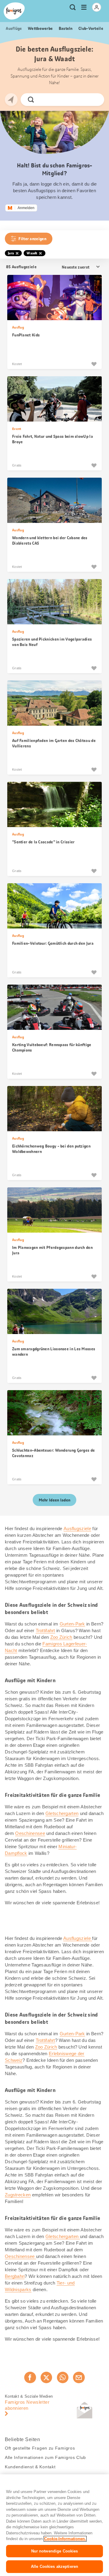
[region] (54, 2525)
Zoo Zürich (61, 1637)
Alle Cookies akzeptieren (54, 2566)
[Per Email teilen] (79, 2377)
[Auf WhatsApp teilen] (63, 2377)
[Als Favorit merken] (94, 364)
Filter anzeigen (32, 239)
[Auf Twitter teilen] (46, 2377)
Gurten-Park (72, 1624)
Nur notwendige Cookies (55, 2551)
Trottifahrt (45, 1630)
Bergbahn (15, 2276)
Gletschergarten (62, 1813)
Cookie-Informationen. (65, 2539)
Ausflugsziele (77, 1528)
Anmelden (26, 208)
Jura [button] (11, 253)
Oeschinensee (30, 1833)
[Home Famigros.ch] (14, 11)
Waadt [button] (32, 253)
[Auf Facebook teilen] (30, 2377)
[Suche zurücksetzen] (94, 100)
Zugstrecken (18, 2195)
